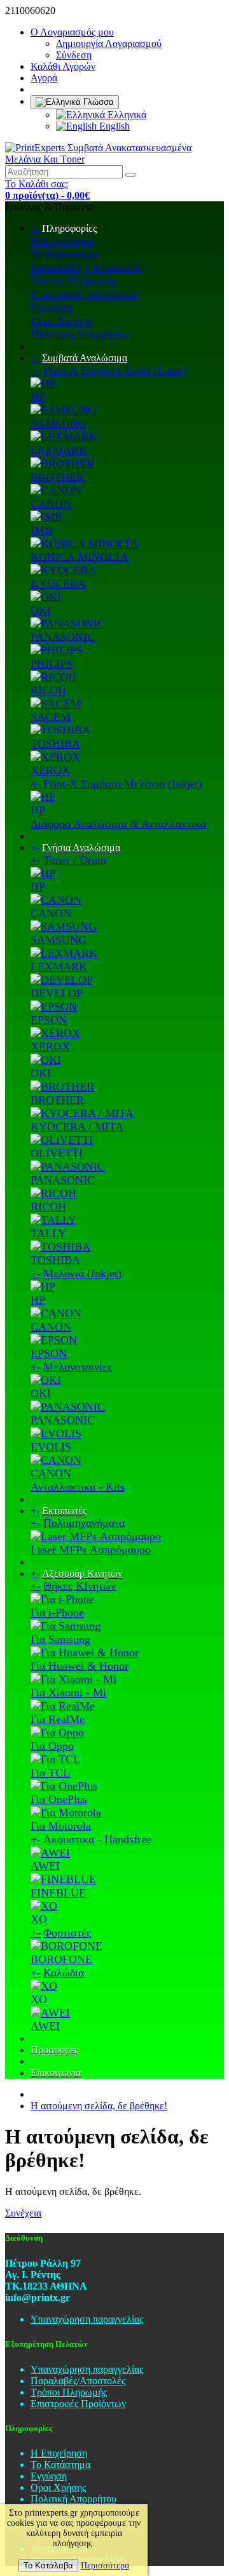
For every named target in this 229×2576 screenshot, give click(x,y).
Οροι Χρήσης (62, 321)
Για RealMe (58, 1719)
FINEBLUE (58, 1893)
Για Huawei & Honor (80, 1666)
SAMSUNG (59, 424)
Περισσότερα (105, 2566)
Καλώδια (64, 1973)
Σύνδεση (74, 55)
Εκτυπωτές (64, 1511)
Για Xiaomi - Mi (68, 1693)
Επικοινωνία (56, 2073)
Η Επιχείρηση (63, 241)
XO (39, 1919)
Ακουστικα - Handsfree (97, 1839)
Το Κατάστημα (64, 254)
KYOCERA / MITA (77, 1127)
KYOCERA (58, 584)
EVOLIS (51, 1447)
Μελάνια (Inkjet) (82, 1273)
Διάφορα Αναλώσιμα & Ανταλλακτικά (118, 824)
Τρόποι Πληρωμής (73, 281)
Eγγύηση (51, 307)
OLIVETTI (57, 1153)
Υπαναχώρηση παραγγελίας (87, 2319)
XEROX (50, 770)
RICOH (48, 690)
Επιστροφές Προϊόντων (85, 294)
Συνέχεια (23, 2213)
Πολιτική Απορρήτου (79, 334)
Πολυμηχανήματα (84, 1523)
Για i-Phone (57, 1613)
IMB (41, 530)
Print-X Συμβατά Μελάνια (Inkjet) (123, 784)
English (113, 126)
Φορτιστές (67, 1933)
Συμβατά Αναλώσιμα (85, 358)
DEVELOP (57, 993)
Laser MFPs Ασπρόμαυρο (91, 1550)
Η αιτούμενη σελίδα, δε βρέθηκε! (99, 2106)
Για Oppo (52, 1746)
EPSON (49, 1020)
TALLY (48, 1233)
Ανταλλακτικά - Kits (78, 1487)
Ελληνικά (126, 115)
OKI (41, 610)
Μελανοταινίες (78, 1367)
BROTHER (57, 477)
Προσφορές (54, 2050)
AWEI (45, 1866)
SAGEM (51, 717)
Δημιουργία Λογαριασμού (109, 44)
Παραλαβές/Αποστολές (78, 2381)
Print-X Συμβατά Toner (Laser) (115, 370)
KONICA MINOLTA (80, 557)
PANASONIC (63, 637)
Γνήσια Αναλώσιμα (81, 848)
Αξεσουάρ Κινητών (82, 1573)
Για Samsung (60, 1639)
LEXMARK (59, 450)
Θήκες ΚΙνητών (80, 1586)
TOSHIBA (55, 744)
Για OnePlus (59, 1799)
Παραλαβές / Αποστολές (87, 267)
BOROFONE (61, 1959)
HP (38, 397)
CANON (51, 504)
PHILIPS (52, 664)
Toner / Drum (75, 860)
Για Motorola (61, 1826)
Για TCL (50, 1773)
